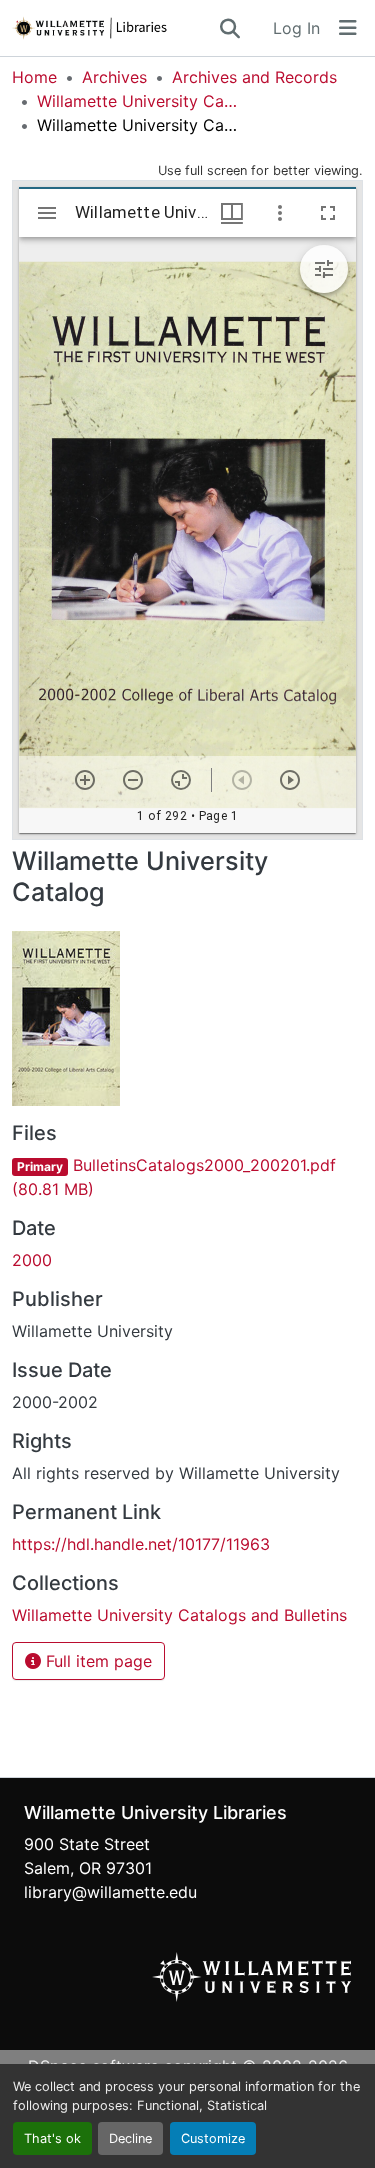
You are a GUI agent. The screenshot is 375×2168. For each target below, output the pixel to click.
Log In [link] (296, 28)
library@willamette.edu (110, 1892)
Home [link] (34, 77)
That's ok (52, 2138)
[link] (187, 1177)
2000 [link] (32, 1260)
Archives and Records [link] (254, 77)
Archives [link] (114, 77)
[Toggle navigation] (348, 28)
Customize (213, 2138)
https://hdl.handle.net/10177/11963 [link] (141, 1544)
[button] (114, 28)
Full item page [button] (96, 1661)
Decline (130, 2138)
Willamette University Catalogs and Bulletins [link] (137, 101)
